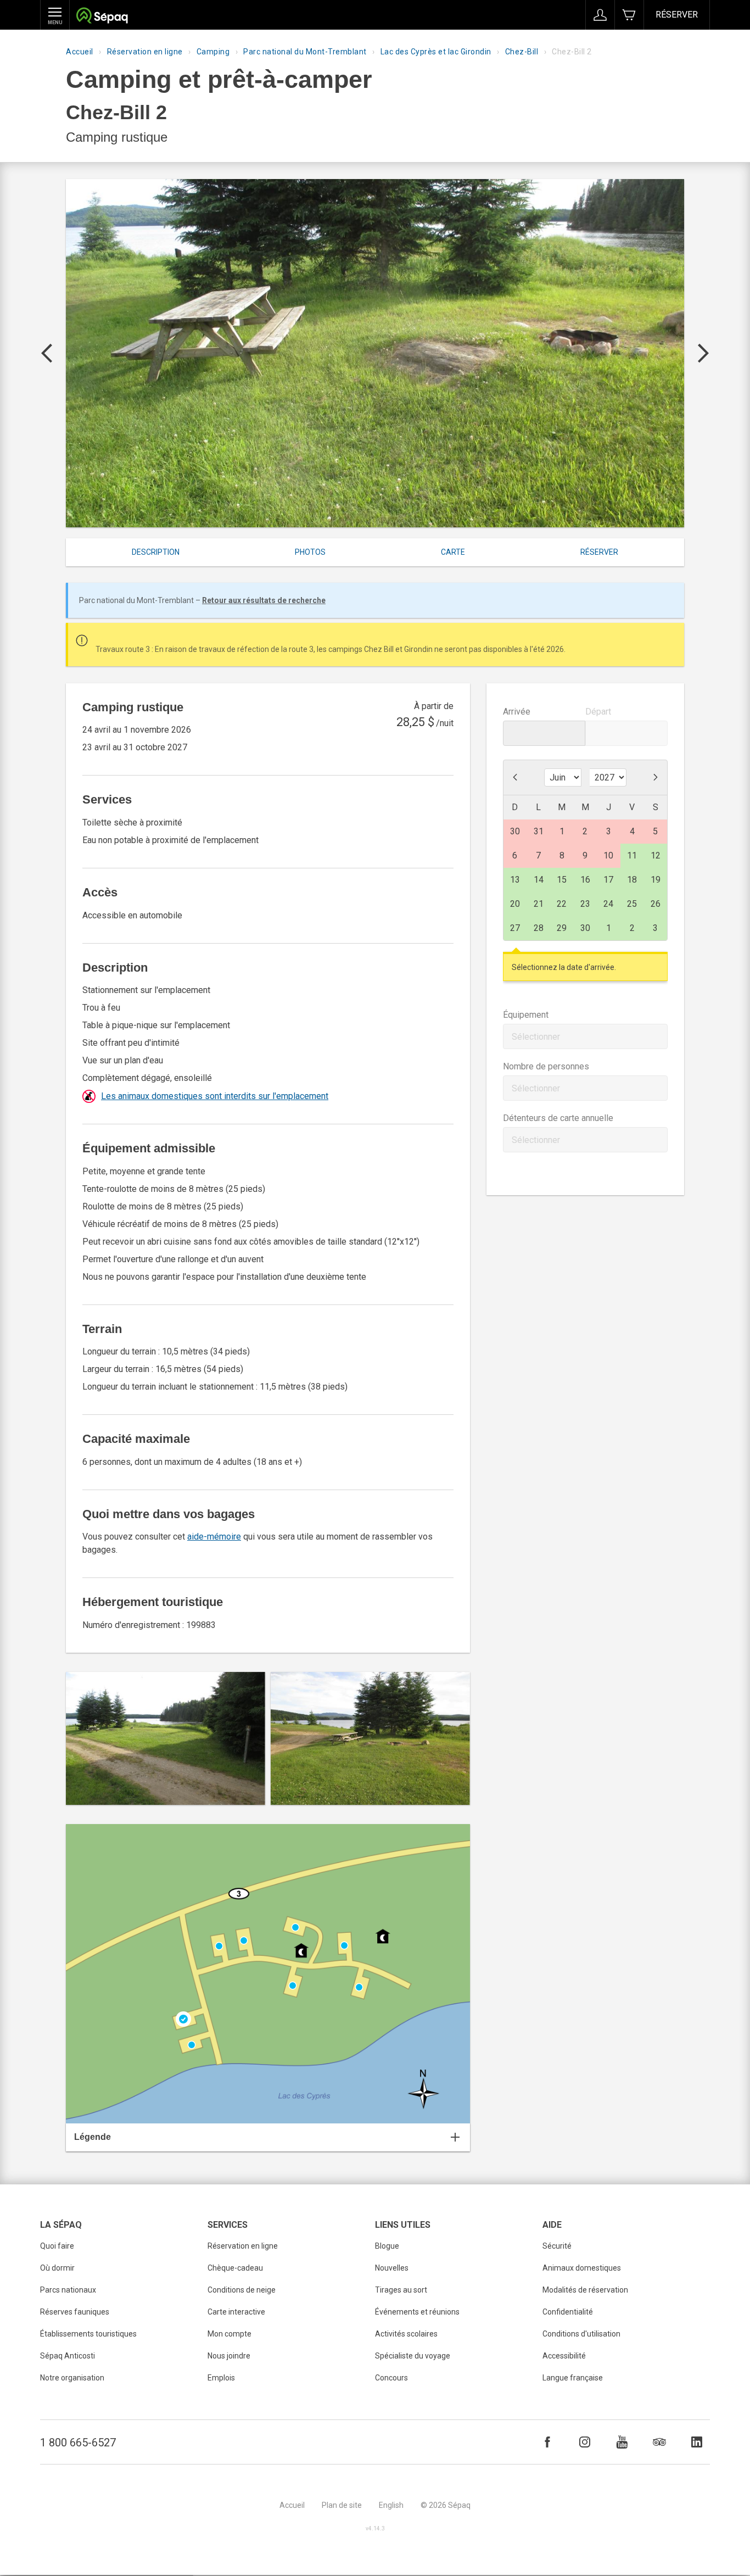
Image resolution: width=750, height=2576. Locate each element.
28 (539, 928)
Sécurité (557, 2246)
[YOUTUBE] (622, 2442)
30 (585, 928)
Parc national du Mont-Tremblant (305, 52)
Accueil (80, 52)
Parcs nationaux (68, 2290)
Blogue (387, 2246)
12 (656, 855)
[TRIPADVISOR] (659, 2442)
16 (585, 880)
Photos (310, 552)
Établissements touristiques (88, 2334)
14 (539, 880)
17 (608, 880)
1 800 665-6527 (78, 2443)
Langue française (573, 2378)
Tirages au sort (401, 2290)
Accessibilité (564, 2356)
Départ (598, 712)
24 (608, 904)
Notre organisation (72, 2378)
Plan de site (342, 2505)
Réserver (677, 15)
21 (539, 904)
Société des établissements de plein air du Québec (102, 17)
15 (562, 880)
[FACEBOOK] (547, 2442)
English (391, 2505)
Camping (213, 52)
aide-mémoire (214, 1537)
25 (632, 904)
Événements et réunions (417, 2312)
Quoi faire (57, 2246)
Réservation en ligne (145, 52)
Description (156, 552)
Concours (391, 2378)
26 (656, 904)
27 (515, 928)
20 (515, 904)
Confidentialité (568, 2312)
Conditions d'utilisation (581, 2334)
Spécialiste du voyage (413, 2356)
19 (656, 880)
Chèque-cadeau (235, 2268)
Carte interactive (236, 2312)
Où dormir (57, 2268)
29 (562, 928)
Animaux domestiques (582, 2268)
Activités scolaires (406, 2334)
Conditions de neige (242, 2290)
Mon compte (230, 2334)
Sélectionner (536, 1037)
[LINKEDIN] (697, 2442)
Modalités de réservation (585, 2290)
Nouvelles (392, 2268)
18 (632, 880)
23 (585, 904)
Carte (453, 552)
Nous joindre (229, 2356)
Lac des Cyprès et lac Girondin (436, 52)
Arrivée (517, 712)
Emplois (221, 2378)
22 (562, 904)
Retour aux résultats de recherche (264, 600)
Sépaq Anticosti (68, 2356)
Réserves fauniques (75, 2312)
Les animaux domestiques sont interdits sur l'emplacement (215, 1096)
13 (515, 880)
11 (632, 855)
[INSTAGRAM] (585, 2442)
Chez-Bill (522, 52)
